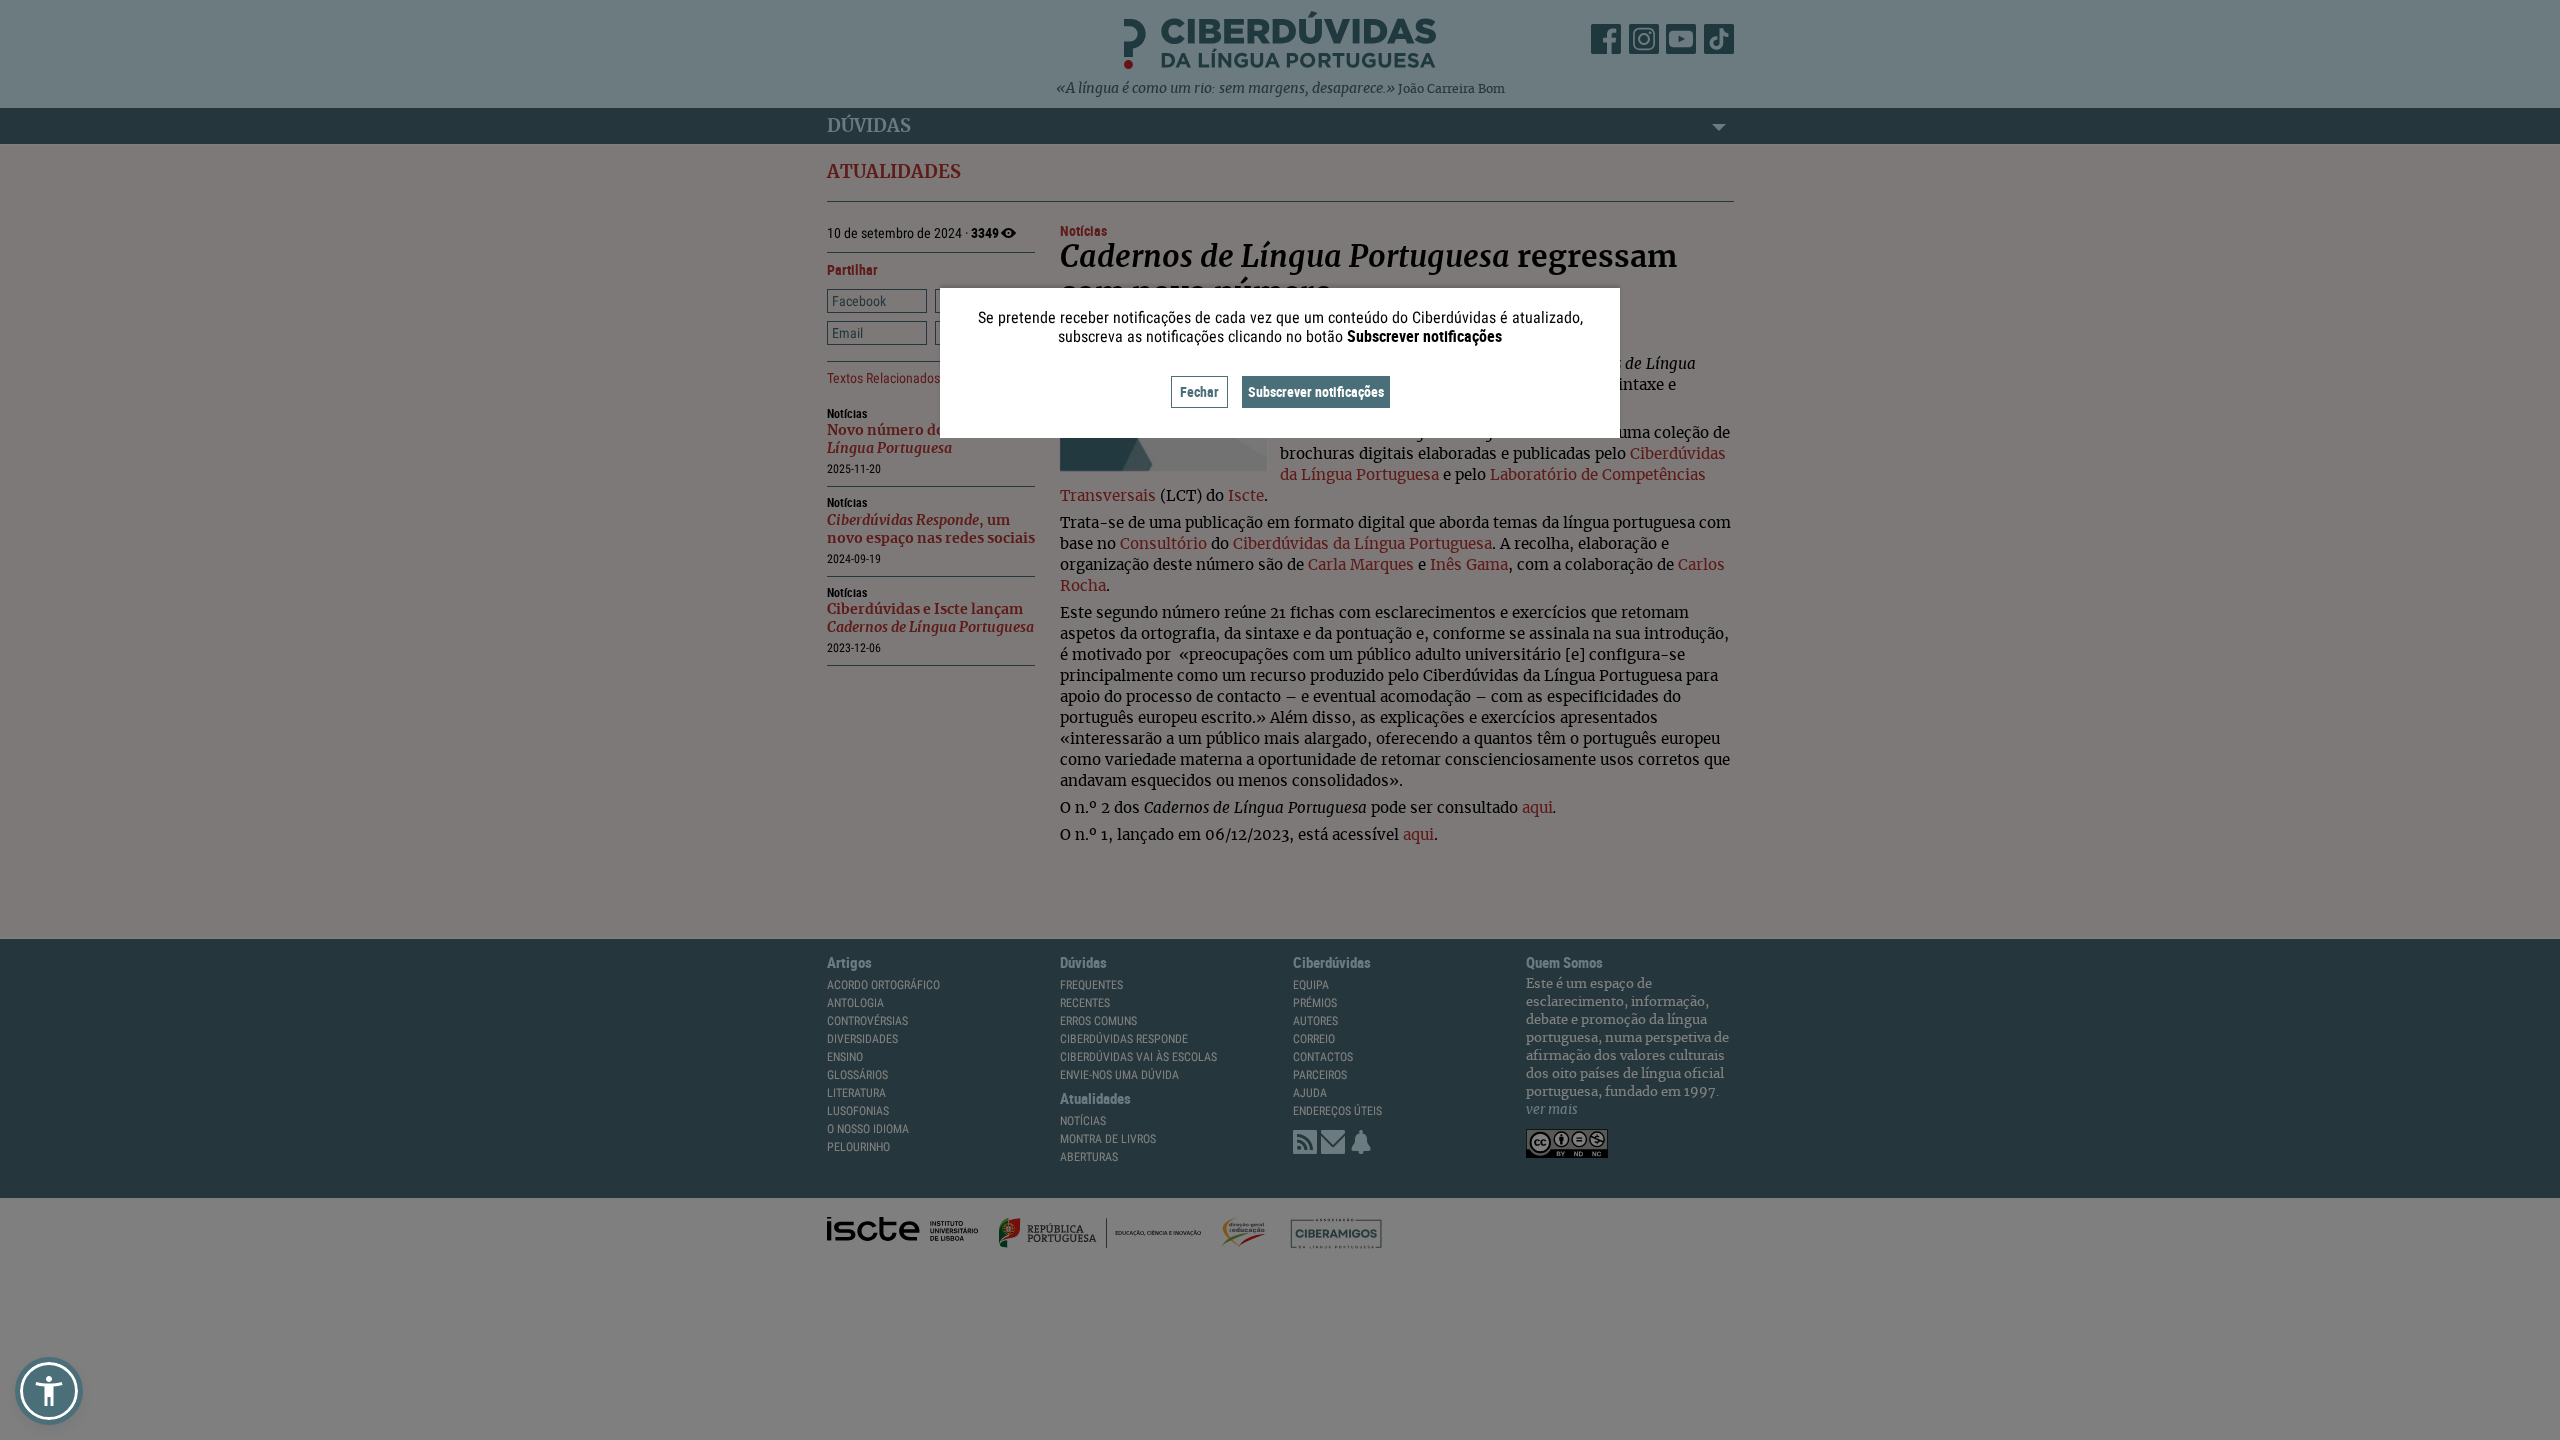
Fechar (1199, 391)
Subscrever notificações (1316, 391)
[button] (49, 1391)
